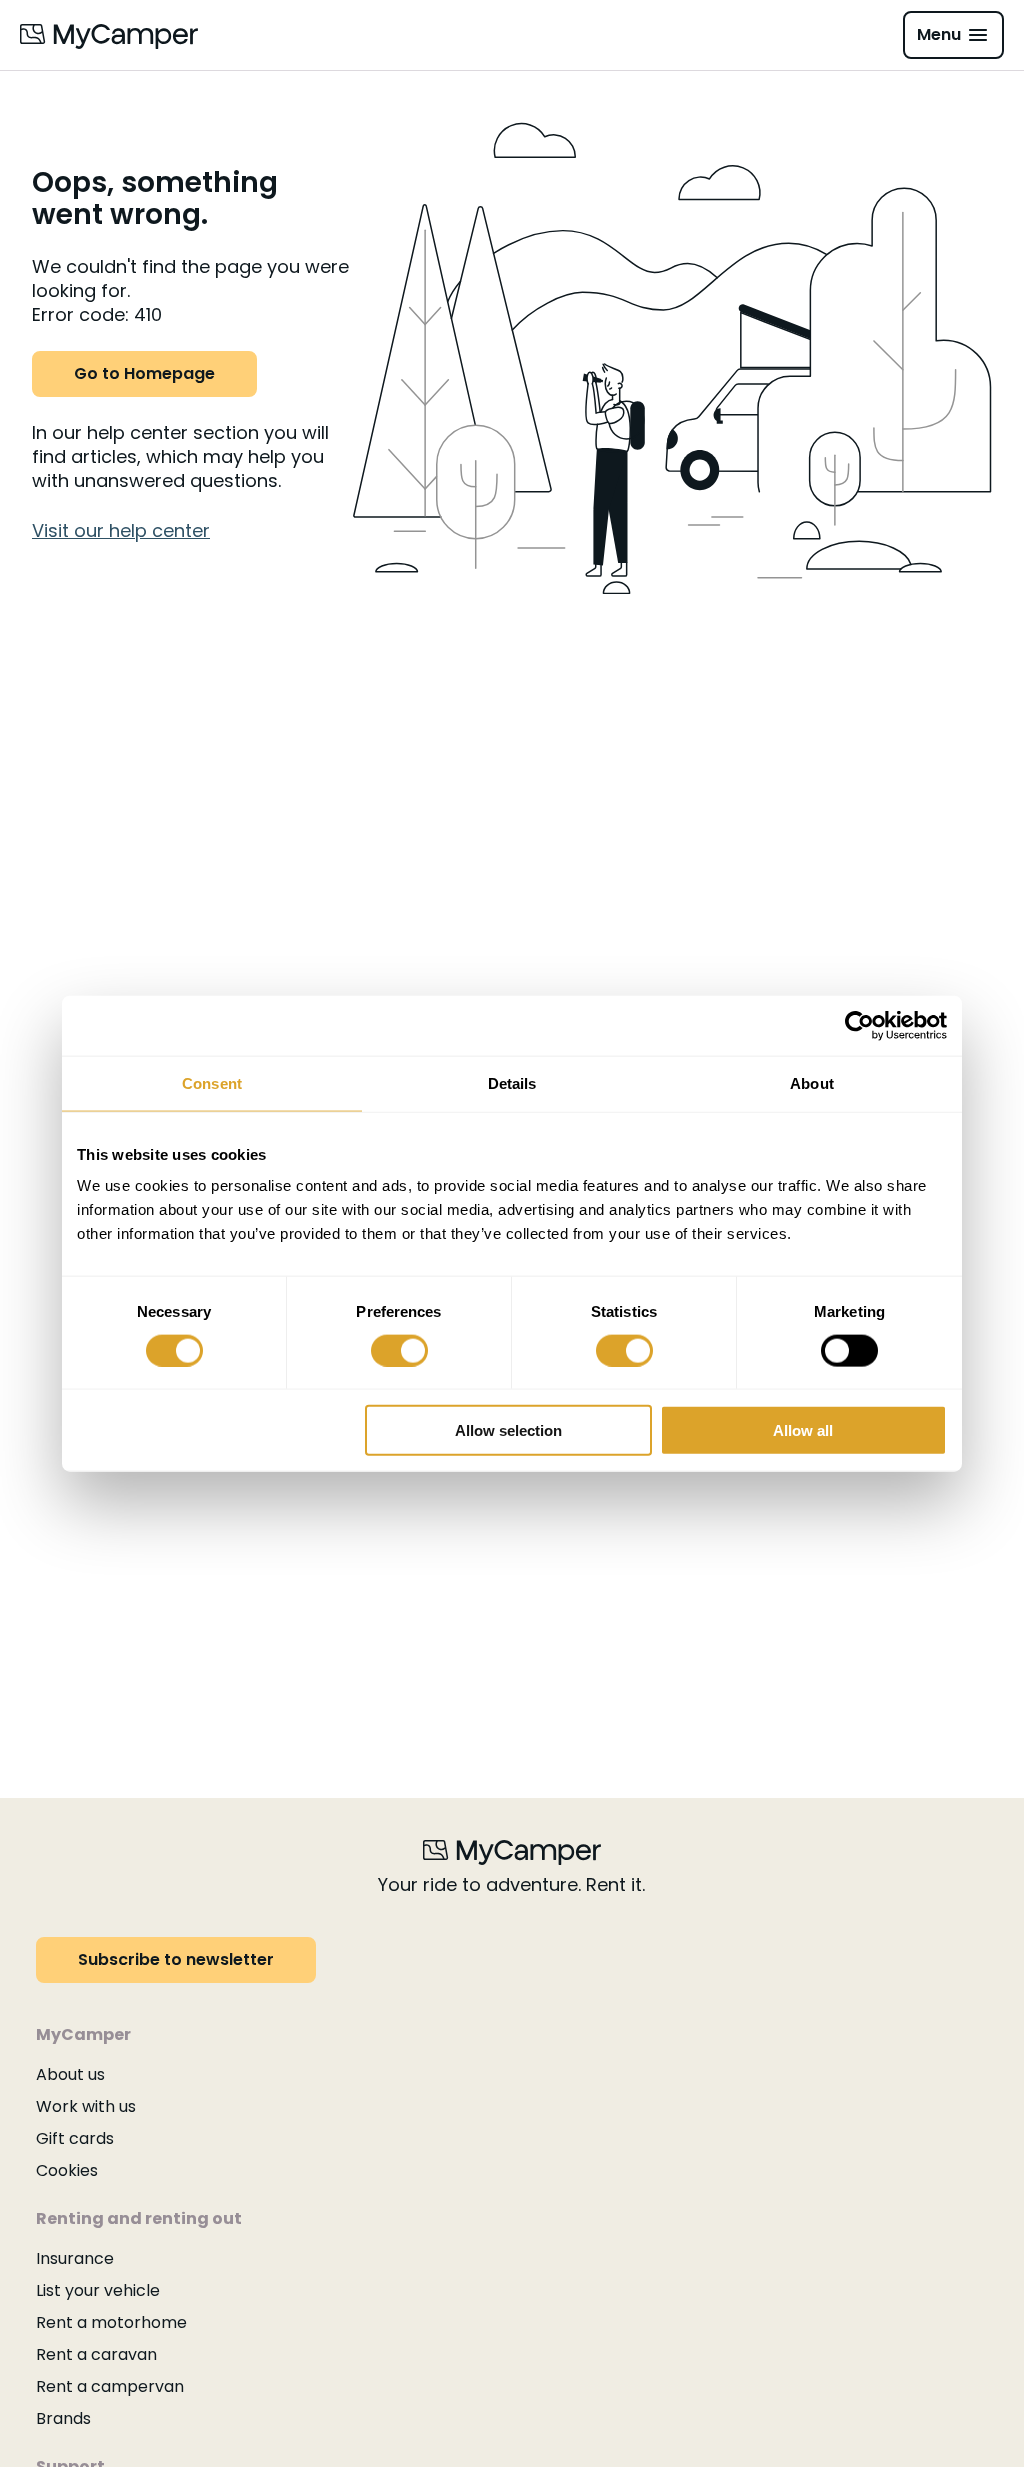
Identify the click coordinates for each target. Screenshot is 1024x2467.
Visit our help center (121, 530)
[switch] (399, 1350)
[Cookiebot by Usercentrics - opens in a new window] (859, 1025)
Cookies (67, 2170)
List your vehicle (98, 2290)
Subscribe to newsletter (176, 1959)
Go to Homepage (144, 373)
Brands (63, 2418)
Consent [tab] (212, 1082)
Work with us (86, 2106)
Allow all (803, 1430)
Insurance (75, 2258)
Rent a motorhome (111, 2322)
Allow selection (508, 1430)
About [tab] (812, 1082)
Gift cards (75, 2138)
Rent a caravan (96, 2354)
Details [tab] (512, 1082)
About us (70, 2074)
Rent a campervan (110, 2386)
